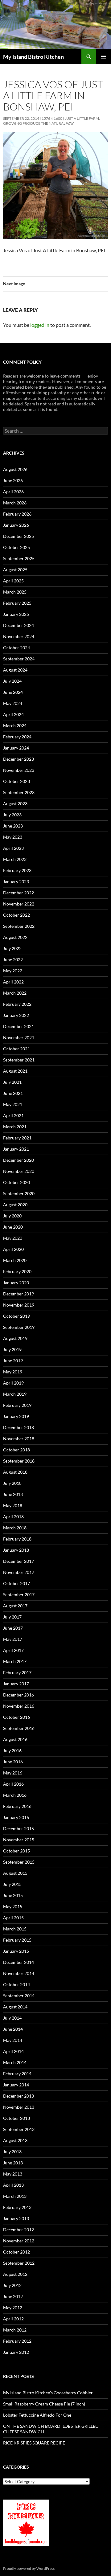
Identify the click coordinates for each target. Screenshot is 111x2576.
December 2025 (18, 536)
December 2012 (18, 2230)
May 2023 (13, 837)
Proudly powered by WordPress (29, 2568)
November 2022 (19, 904)
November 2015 (19, 1840)
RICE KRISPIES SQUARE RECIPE (34, 2443)
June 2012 (13, 2296)
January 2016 (16, 1817)
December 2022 (18, 893)
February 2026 (17, 514)
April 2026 (13, 492)
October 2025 (16, 547)
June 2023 (13, 826)
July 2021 (12, 1082)
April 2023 (13, 848)
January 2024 (16, 748)
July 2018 (12, 1483)
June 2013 (13, 2163)
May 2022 (13, 971)
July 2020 (12, 1216)
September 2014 (19, 1996)
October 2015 (16, 1851)
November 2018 (19, 1439)
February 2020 (17, 1271)
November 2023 (19, 770)
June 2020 (13, 1227)
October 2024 (16, 648)
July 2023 (12, 815)
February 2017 (17, 1673)
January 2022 (16, 1015)
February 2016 (17, 1806)
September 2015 (19, 1862)
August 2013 (15, 2140)
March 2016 (15, 1795)
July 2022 (12, 948)
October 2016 (16, 1717)
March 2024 (15, 726)
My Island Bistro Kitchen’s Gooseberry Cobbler (48, 2393)
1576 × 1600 (52, 118)
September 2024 (19, 659)
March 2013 (15, 2196)
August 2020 (15, 1205)
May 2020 (13, 1238)
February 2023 (17, 870)
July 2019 (12, 1349)
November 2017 (19, 1572)
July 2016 (12, 1750)
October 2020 (16, 1182)
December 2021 (18, 1026)
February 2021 (17, 1138)
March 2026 (15, 503)
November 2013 (19, 2107)
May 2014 (13, 2040)
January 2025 (16, 614)
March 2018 (15, 1528)
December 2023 (18, 759)
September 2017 (19, 1595)
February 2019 (17, 1405)
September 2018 (19, 1461)
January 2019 (16, 1416)
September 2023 (19, 792)
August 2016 (15, 1739)
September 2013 (19, 2129)
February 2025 (17, 603)
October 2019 (16, 1316)
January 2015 (16, 1951)
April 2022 (13, 982)
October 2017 (16, 1583)
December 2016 (18, 1695)
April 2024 (13, 714)
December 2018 (18, 1427)
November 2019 (19, 1305)
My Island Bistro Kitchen (33, 57)
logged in (40, 325)
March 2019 (15, 1394)
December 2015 (18, 1828)
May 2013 (13, 2174)
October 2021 (16, 1049)
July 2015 (12, 1884)
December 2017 (18, 1561)
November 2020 (19, 1171)
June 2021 (13, 1093)
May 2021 (13, 1104)
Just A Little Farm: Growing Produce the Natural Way (51, 121)
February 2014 (17, 2074)
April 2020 (13, 1249)
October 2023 (16, 781)
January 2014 (16, 2085)
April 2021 (13, 1115)
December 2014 (18, 1962)
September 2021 (19, 1060)
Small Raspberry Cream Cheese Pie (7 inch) (44, 2404)
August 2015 (15, 1873)
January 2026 (16, 525)
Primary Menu (104, 57)
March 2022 (15, 993)
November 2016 (19, 1706)
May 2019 (13, 1372)
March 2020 (15, 1260)
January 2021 (16, 1149)
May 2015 (13, 1906)
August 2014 (15, 2007)
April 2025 (13, 581)
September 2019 (19, 1327)
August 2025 (15, 570)
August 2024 (15, 670)
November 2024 (19, 636)
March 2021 (15, 1127)
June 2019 (13, 1361)
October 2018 (16, 1450)
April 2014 (13, 2051)
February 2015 (17, 1940)
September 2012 (19, 2263)
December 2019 (18, 1294)
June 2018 (13, 1494)
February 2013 (17, 2207)
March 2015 (15, 1929)
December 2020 (18, 1160)
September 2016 (19, 1728)
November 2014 (19, 1973)
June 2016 (13, 1762)
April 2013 (13, 2185)
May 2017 (13, 1639)
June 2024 (13, 692)
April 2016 (13, 1784)
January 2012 (16, 2352)
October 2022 (16, 915)
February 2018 (17, 1539)
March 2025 (15, 592)
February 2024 (17, 737)
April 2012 (13, 2319)
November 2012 (19, 2241)
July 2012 (12, 2285)
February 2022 (17, 1004)
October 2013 (16, 2118)
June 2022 (13, 960)
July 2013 (12, 2152)
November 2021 (19, 1037)
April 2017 (13, 1650)
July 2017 (12, 1617)
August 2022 (15, 937)
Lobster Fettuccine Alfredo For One (37, 2415)
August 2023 (15, 804)
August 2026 (15, 469)
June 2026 (13, 480)
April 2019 (13, 1383)
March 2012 (15, 2330)
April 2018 (13, 1517)
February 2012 (17, 2341)
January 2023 (16, 882)
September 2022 (19, 926)
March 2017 (15, 1661)
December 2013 (18, 2096)
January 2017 (16, 1684)
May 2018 (13, 1505)
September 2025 (19, 558)
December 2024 (18, 625)
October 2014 (16, 1984)
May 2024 (13, 703)
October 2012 (16, 2252)
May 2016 (13, 1773)
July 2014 (12, 2018)
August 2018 (15, 1472)
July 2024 (12, 681)
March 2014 (15, 2062)
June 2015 (13, 1895)
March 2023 (15, 859)
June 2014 (13, 2029)
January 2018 (16, 1550)
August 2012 (15, 2274)
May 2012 (13, 2308)
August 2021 (15, 1071)
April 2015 (13, 1918)
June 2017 (13, 1628)
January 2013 (16, 2218)
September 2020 (19, 1193)
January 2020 (16, 1283)
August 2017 (15, 1606)
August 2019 (15, 1338)
